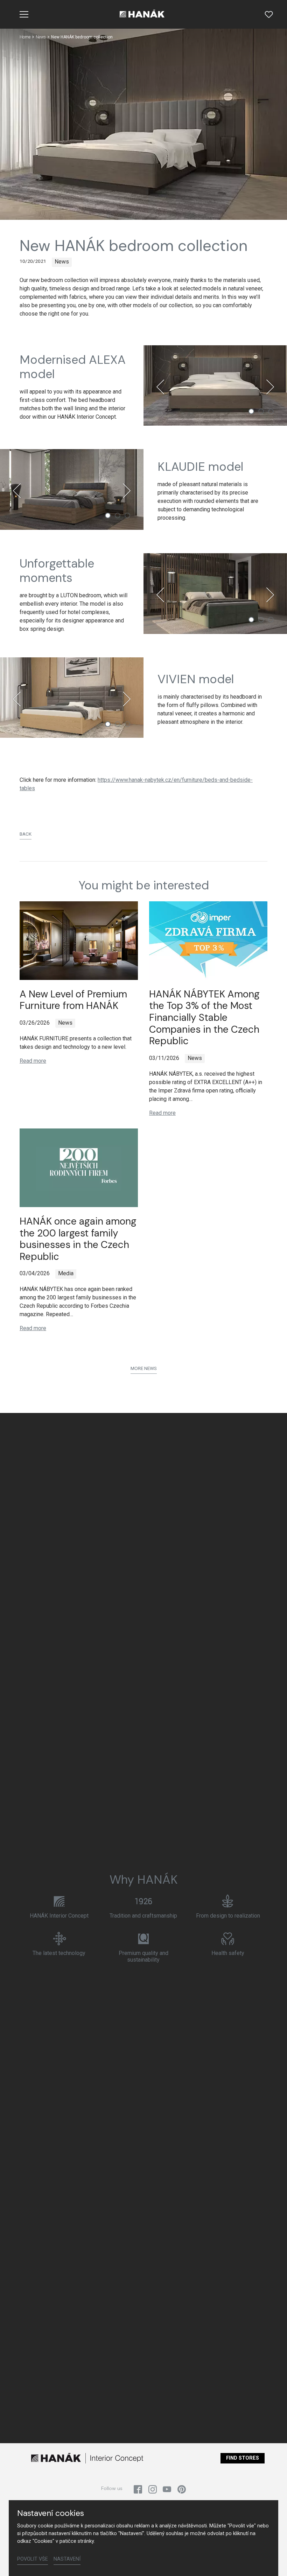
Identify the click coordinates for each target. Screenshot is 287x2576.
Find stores (243, 2458)
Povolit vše (33, 2559)
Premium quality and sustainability (143, 1956)
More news (144, 1368)
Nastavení (67, 2559)
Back (26, 834)
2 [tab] (261, 411)
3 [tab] (271, 411)
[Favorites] (269, 14)
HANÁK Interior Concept (59, 1916)
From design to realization (228, 1916)
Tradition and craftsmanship (143, 1916)
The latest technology (59, 1953)
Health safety (228, 1953)
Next (270, 387)
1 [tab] (251, 411)
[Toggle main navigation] (24, 14)
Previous (160, 387)
